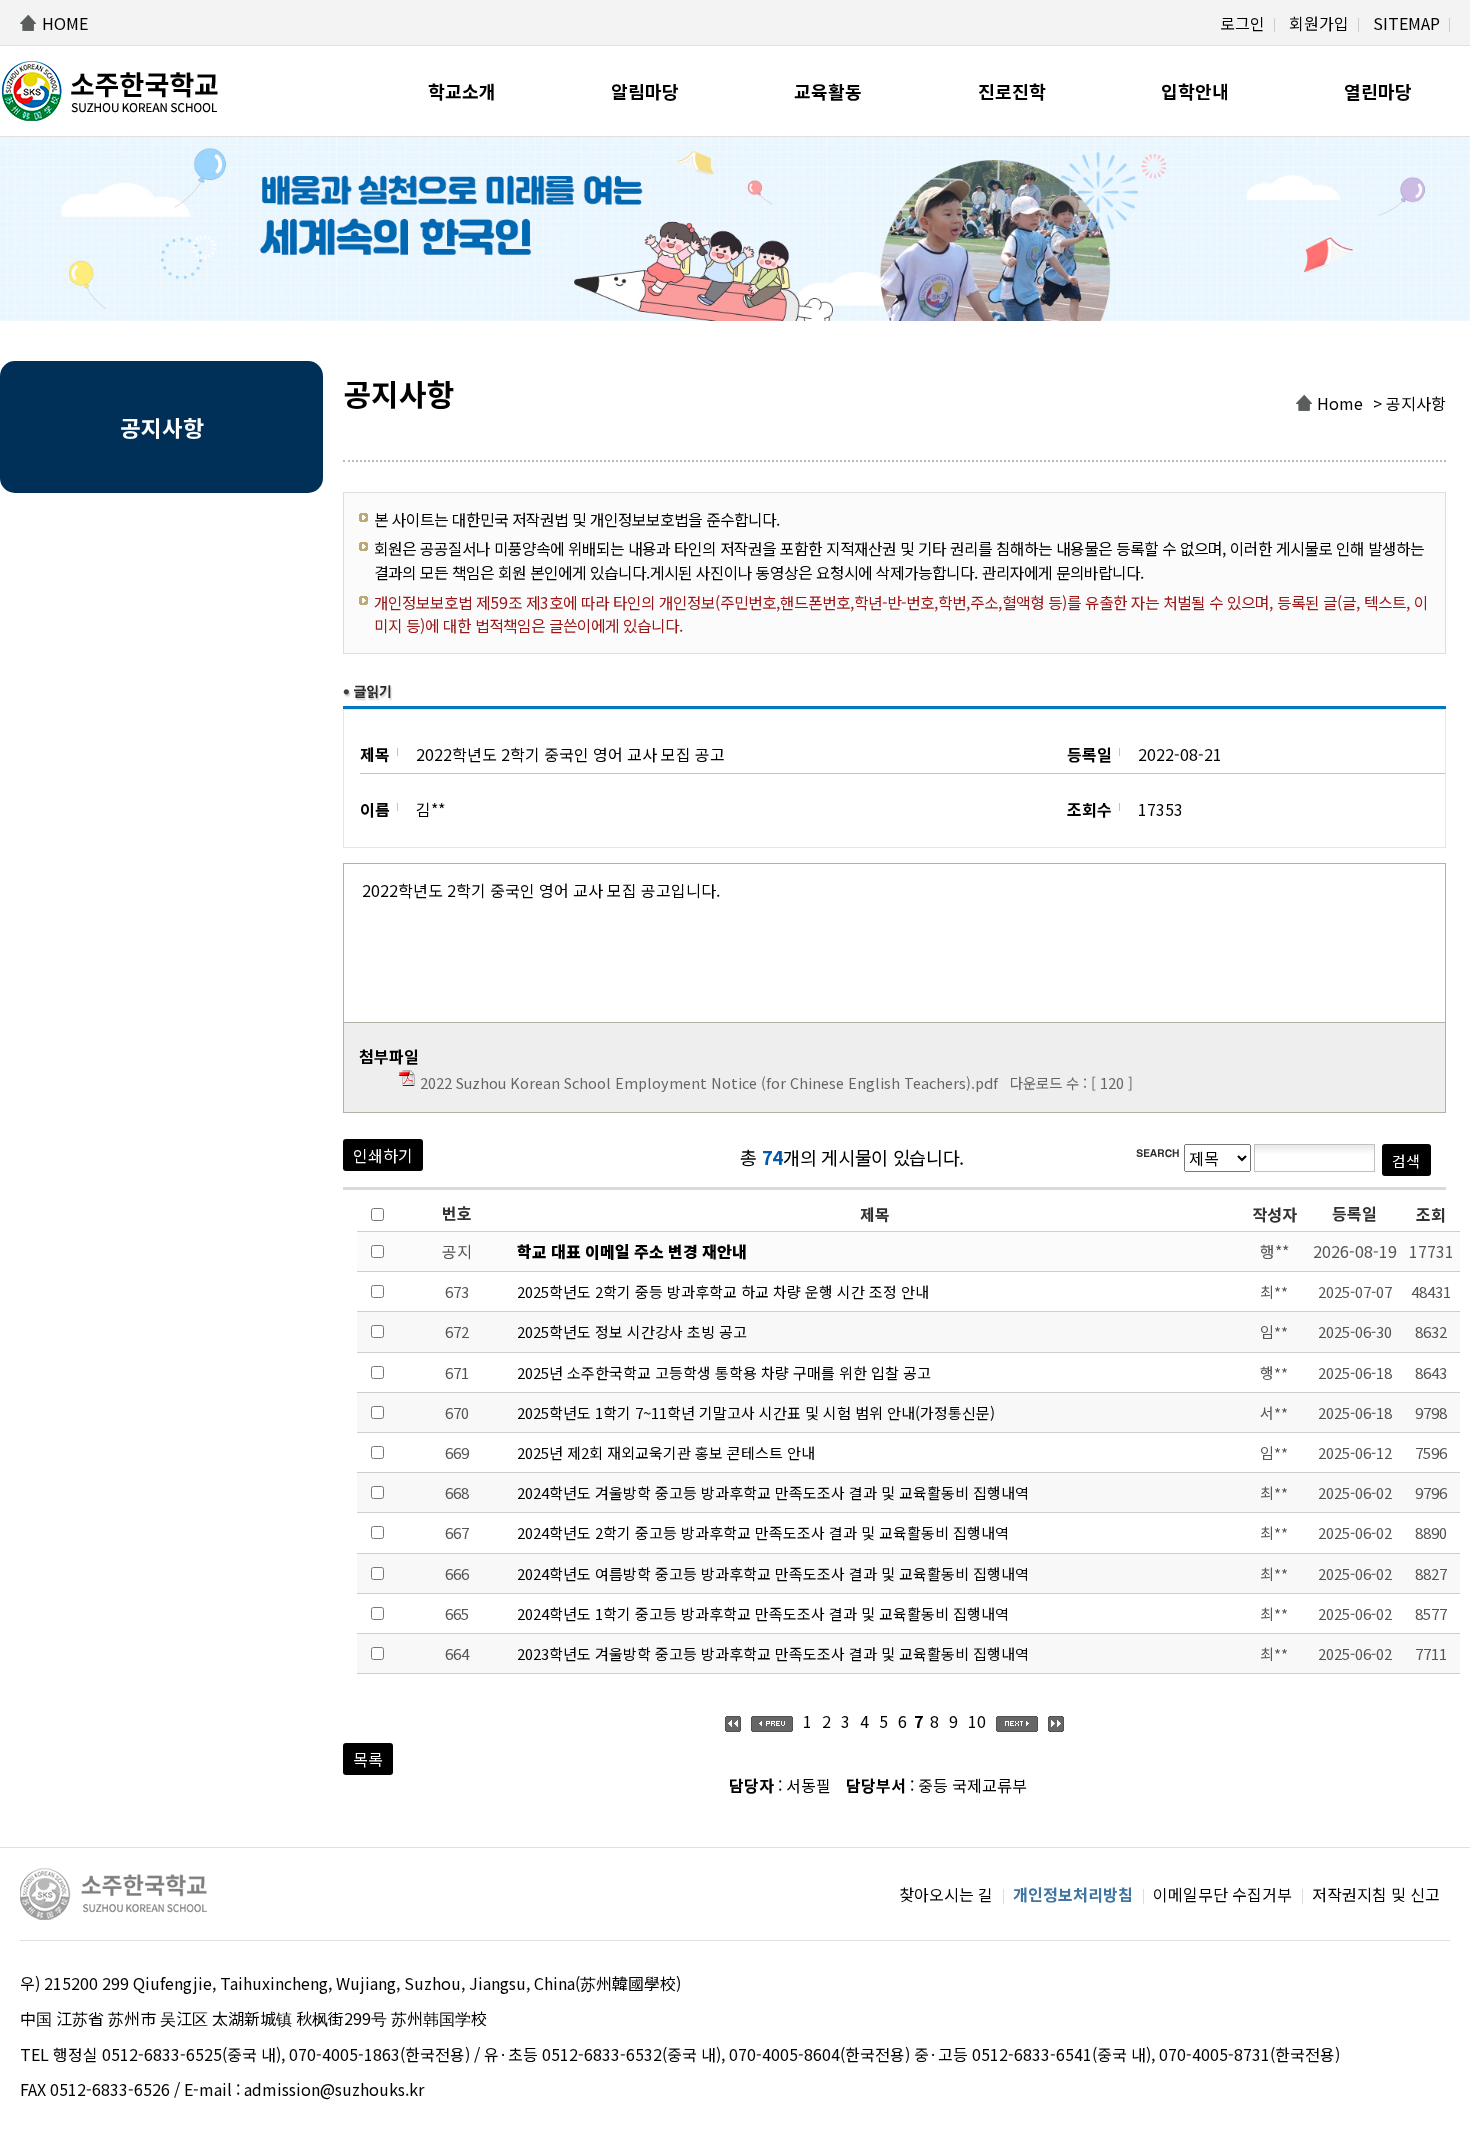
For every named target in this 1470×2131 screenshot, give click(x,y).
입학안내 (1195, 91)
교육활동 (828, 91)
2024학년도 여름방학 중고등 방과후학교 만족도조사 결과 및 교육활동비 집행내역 (773, 1573)
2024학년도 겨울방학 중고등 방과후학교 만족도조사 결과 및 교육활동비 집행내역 (773, 1492)
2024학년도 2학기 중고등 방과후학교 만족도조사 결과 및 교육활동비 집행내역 (763, 1532)
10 (977, 1721)
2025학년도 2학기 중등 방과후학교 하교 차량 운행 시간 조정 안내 (723, 1291)
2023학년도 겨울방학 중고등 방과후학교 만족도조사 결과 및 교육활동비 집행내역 (773, 1653)
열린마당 (1378, 91)
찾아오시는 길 (946, 1894)
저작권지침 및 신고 (1376, 1894)
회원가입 (1319, 23)
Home (1340, 403)
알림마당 (645, 91)
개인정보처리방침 (1073, 1894)
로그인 (1242, 23)
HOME (65, 23)
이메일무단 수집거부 (1222, 1894)
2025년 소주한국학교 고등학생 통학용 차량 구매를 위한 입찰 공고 (724, 1372)
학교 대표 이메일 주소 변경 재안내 (632, 1251)
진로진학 (1012, 91)
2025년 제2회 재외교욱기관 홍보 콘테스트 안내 (666, 1452)
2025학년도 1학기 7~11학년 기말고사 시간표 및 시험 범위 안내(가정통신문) (756, 1412)
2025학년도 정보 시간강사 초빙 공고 (632, 1331)
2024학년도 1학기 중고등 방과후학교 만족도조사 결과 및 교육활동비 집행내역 (763, 1613)
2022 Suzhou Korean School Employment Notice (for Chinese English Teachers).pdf (709, 1082)
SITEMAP (1406, 23)
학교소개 (462, 91)
